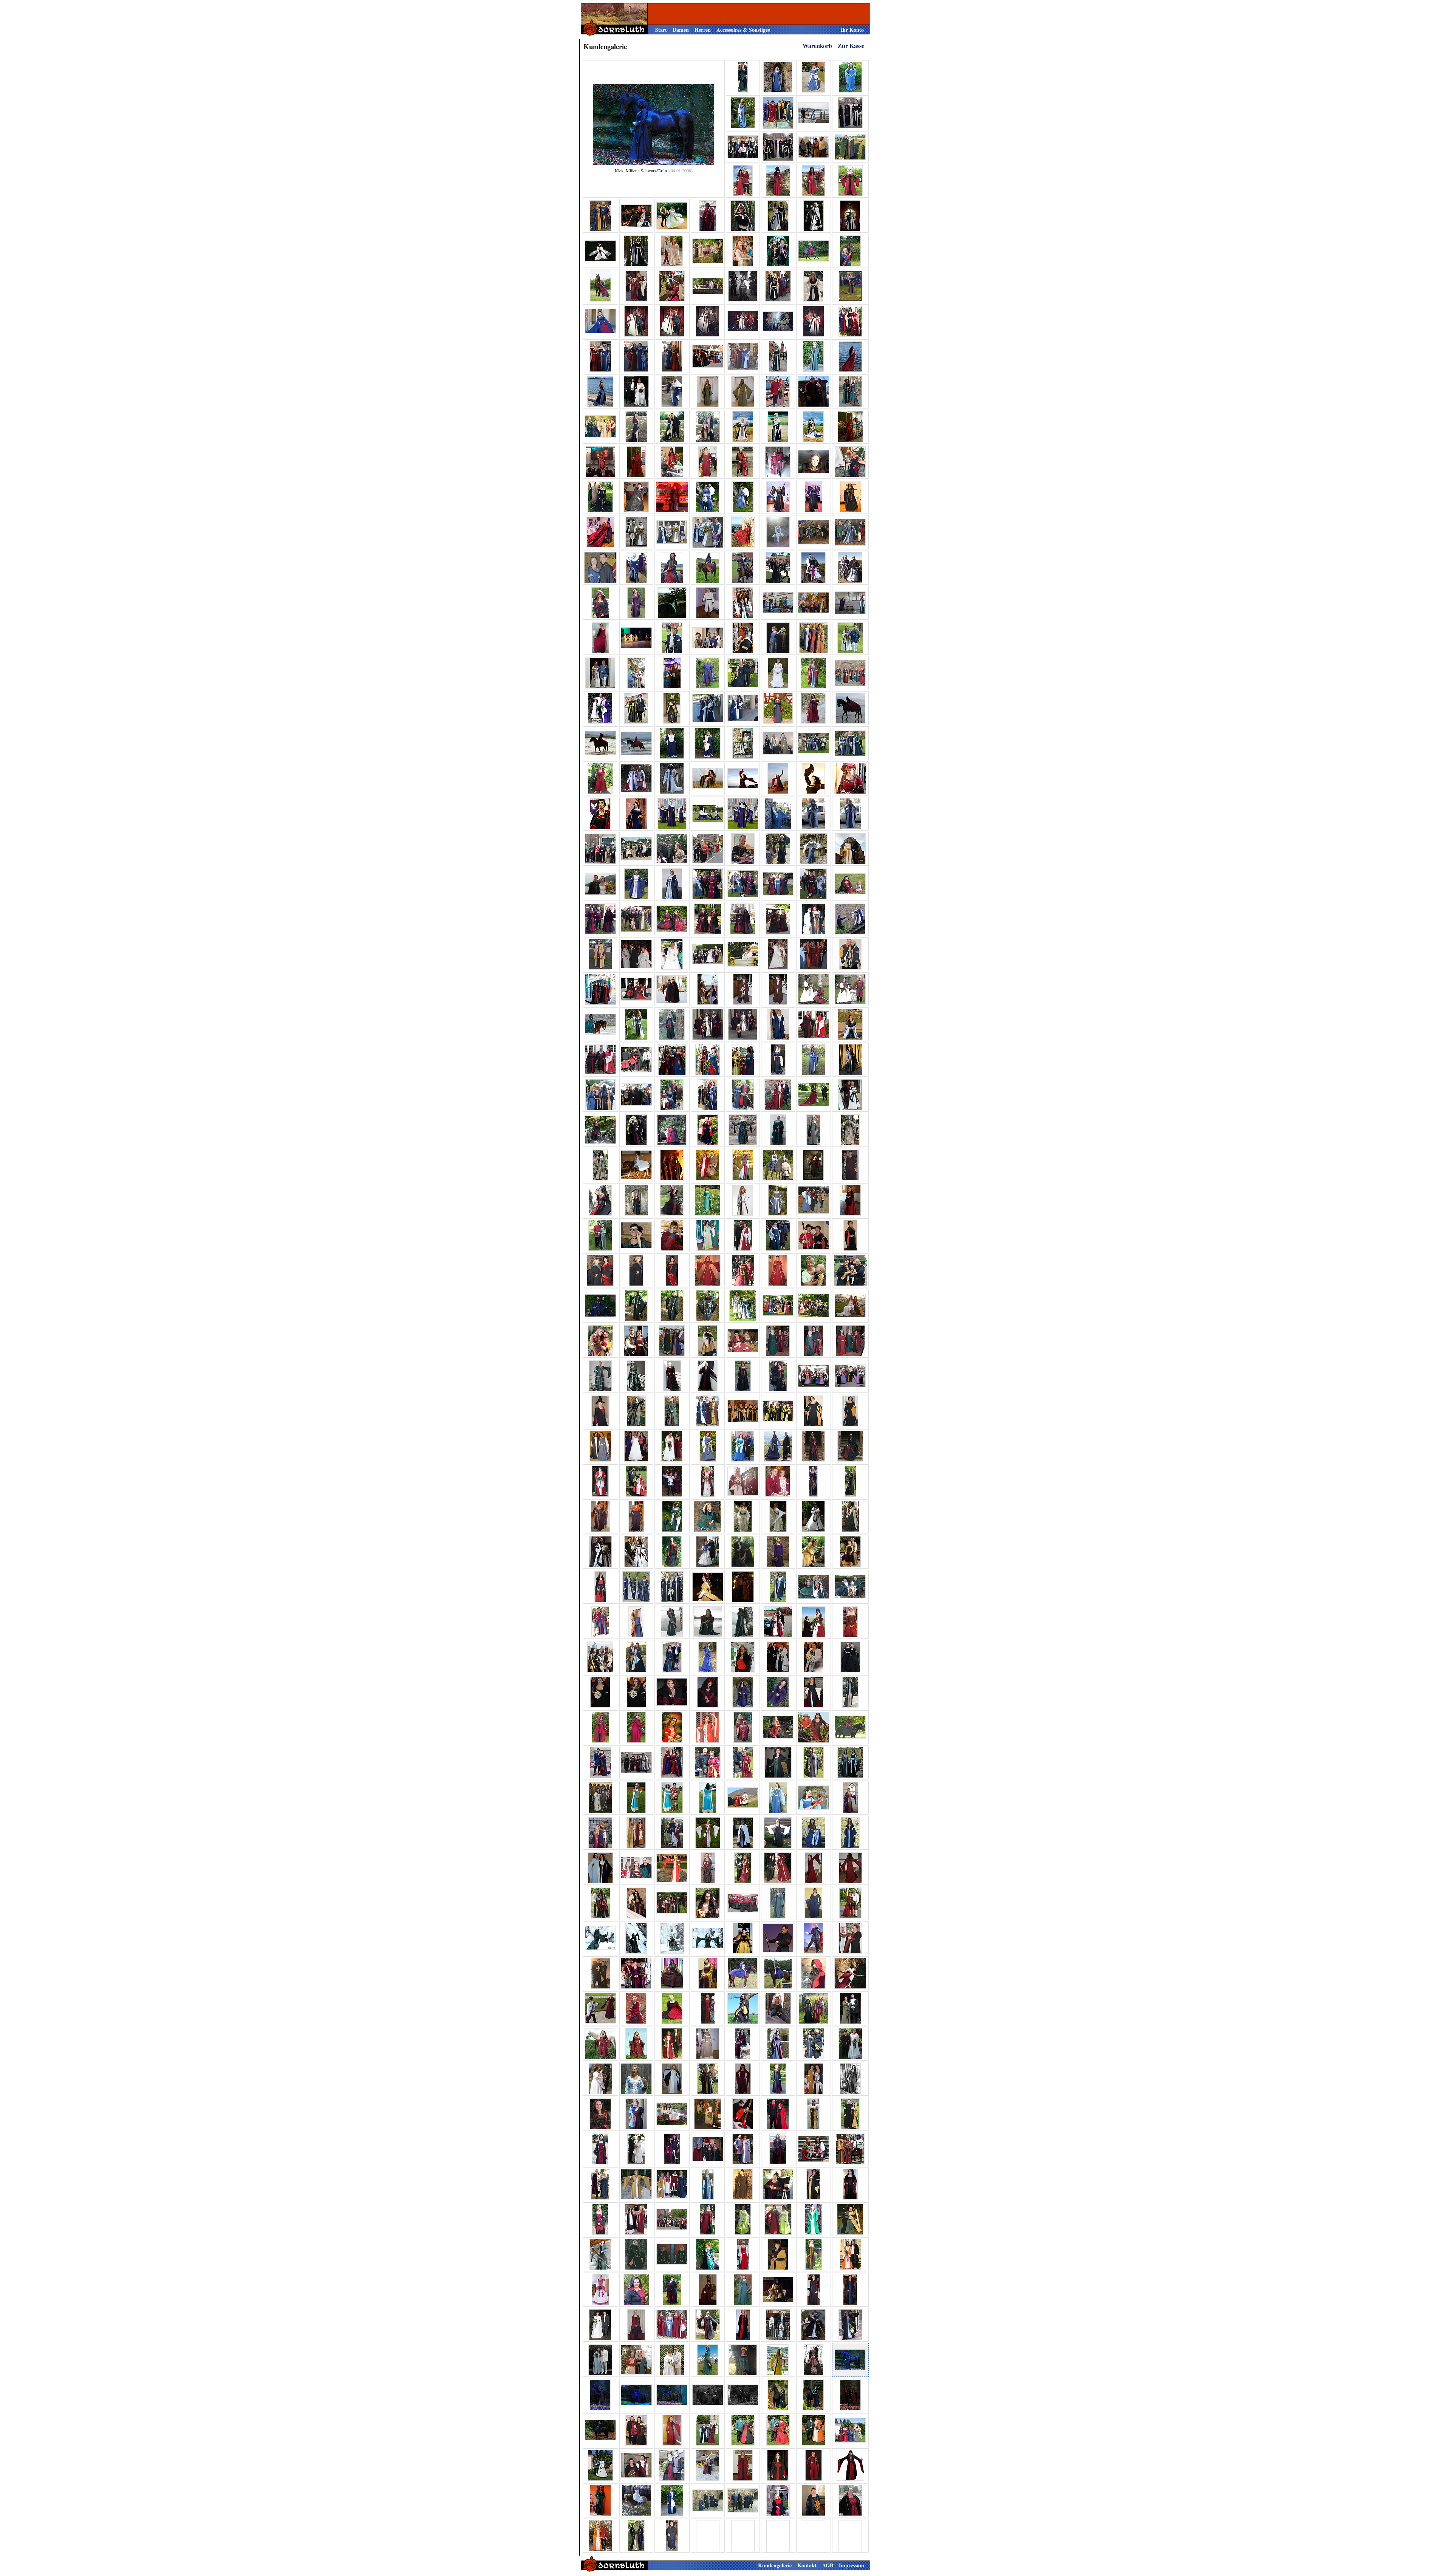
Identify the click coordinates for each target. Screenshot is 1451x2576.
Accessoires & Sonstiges (743, 30)
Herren (703, 30)
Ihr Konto (852, 30)
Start (661, 30)
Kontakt (807, 2565)
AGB (828, 2565)
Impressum (852, 2565)
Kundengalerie (775, 2565)
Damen (681, 30)
